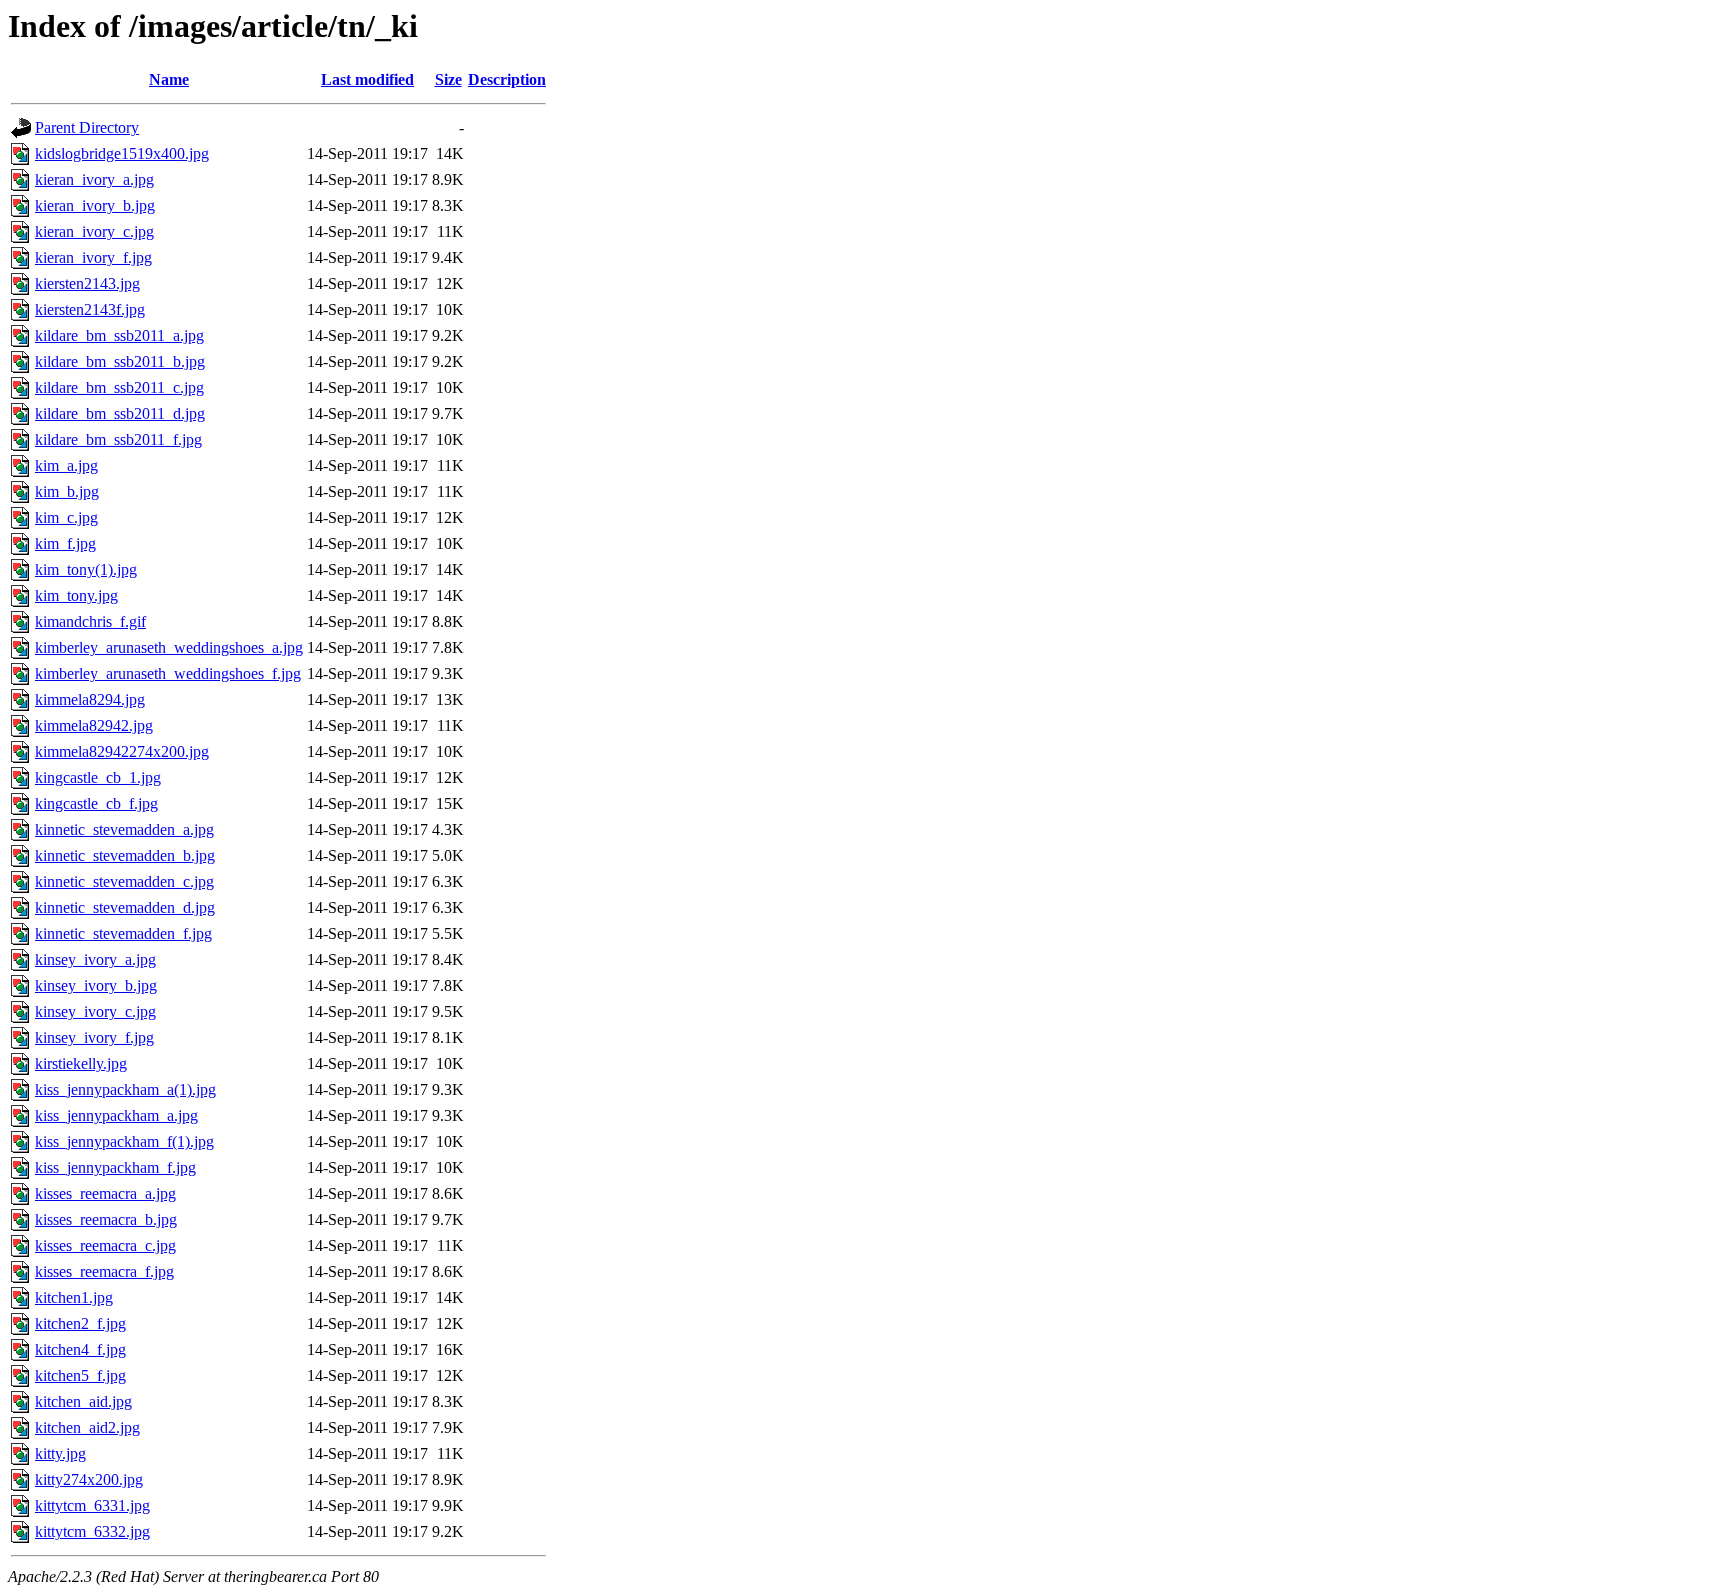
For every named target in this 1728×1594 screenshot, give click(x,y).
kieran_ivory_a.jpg (94, 179)
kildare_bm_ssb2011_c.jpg (119, 387)
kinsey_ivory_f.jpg (94, 1037)
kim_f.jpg (65, 543)
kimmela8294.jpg (90, 699)
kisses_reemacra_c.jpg (105, 1245)
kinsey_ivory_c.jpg (95, 1011)
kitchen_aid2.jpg (87, 1427)
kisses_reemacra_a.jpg (105, 1193)
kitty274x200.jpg (89, 1479)
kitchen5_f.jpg (80, 1375)
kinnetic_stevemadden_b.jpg (125, 855)
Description (507, 79)
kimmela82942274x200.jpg (122, 751)
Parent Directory (87, 127)
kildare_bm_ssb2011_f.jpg (118, 439)
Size (448, 79)
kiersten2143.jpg (87, 283)
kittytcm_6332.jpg (92, 1531)
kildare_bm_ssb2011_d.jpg (120, 413)
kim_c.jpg (66, 517)
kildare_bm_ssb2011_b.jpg (120, 361)
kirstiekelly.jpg (81, 1063)
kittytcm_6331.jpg (92, 1505)
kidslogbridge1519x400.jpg (122, 153)
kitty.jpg (60, 1453)
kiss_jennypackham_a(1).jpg (125, 1089)
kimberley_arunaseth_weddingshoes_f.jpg (168, 673)
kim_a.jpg (66, 465)
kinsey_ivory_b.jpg (96, 985)
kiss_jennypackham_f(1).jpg (124, 1141)
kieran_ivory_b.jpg (95, 205)
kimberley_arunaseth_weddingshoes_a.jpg (169, 647)
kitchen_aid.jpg (83, 1401)
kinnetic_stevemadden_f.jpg (123, 933)
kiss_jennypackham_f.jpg (115, 1167)
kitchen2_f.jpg (80, 1323)
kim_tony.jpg (76, 595)
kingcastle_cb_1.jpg (98, 777)
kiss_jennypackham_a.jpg (116, 1115)
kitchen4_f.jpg (80, 1349)
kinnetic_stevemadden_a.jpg (124, 829)
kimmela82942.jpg (94, 725)
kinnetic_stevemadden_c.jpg (124, 881)
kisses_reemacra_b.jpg (106, 1219)
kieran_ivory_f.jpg (93, 257)
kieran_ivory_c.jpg (94, 231)
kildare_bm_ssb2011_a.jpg (119, 335)
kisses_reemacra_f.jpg (104, 1271)
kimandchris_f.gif (90, 621)
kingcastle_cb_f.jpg (96, 803)
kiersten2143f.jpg (90, 309)
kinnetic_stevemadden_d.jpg (125, 907)
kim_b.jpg (67, 491)
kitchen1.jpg (74, 1297)
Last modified (367, 79)
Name (169, 79)
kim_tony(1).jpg (86, 569)
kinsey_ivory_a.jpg (95, 959)
